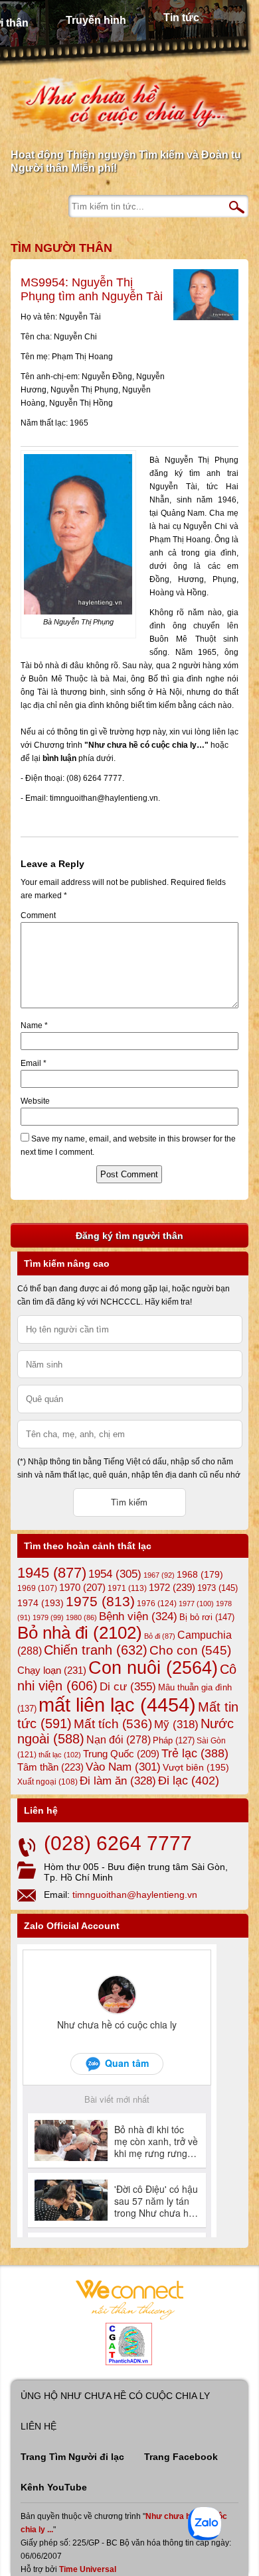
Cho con (190, 1650)
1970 (82, 1588)
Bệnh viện (138, 1616)
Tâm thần (50, 1767)
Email (34, 1063)
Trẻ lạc (195, 1753)
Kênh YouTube (54, 2487)
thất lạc (60, 1755)
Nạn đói (119, 1739)
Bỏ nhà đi (80, 1633)
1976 (157, 1604)
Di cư (128, 1686)
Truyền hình (96, 20)
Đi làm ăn (118, 1781)
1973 (217, 1588)
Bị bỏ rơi (207, 1617)
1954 (115, 1574)
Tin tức (181, 18)
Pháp (174, 1741)
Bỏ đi (160, 1636)
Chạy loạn (52, 1670)
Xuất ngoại (47, 1782)
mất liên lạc (117, 1705)
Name (34, 1025)
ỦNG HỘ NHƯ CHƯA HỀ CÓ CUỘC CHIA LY (115, 2396)
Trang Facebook (181, 2457)
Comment (38, 915)
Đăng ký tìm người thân (129, 1236)
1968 (200, 1574)
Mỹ (176, 1725)
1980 (81, 1617)
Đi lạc (189, 1781)
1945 (52, 1573)
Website (35, 1101)
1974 (41, 1603)
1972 (172, 1587)
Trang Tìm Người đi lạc (72, 2457)
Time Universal (88, 2569)
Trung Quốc (121, 1754)
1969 (37, 1588)
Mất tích (113, 1724)
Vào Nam (123, 1767)
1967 (159, 1575)
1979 (48, 1617)
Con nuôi (153, 1668)
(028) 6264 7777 (118, 1843)
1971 (127, 1588)
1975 (100, 1602)
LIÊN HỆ (39, 2426)
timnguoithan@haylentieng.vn (135, 1895)
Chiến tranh (96, 1650)
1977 (196, 1604)
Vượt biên (196, 1767)
